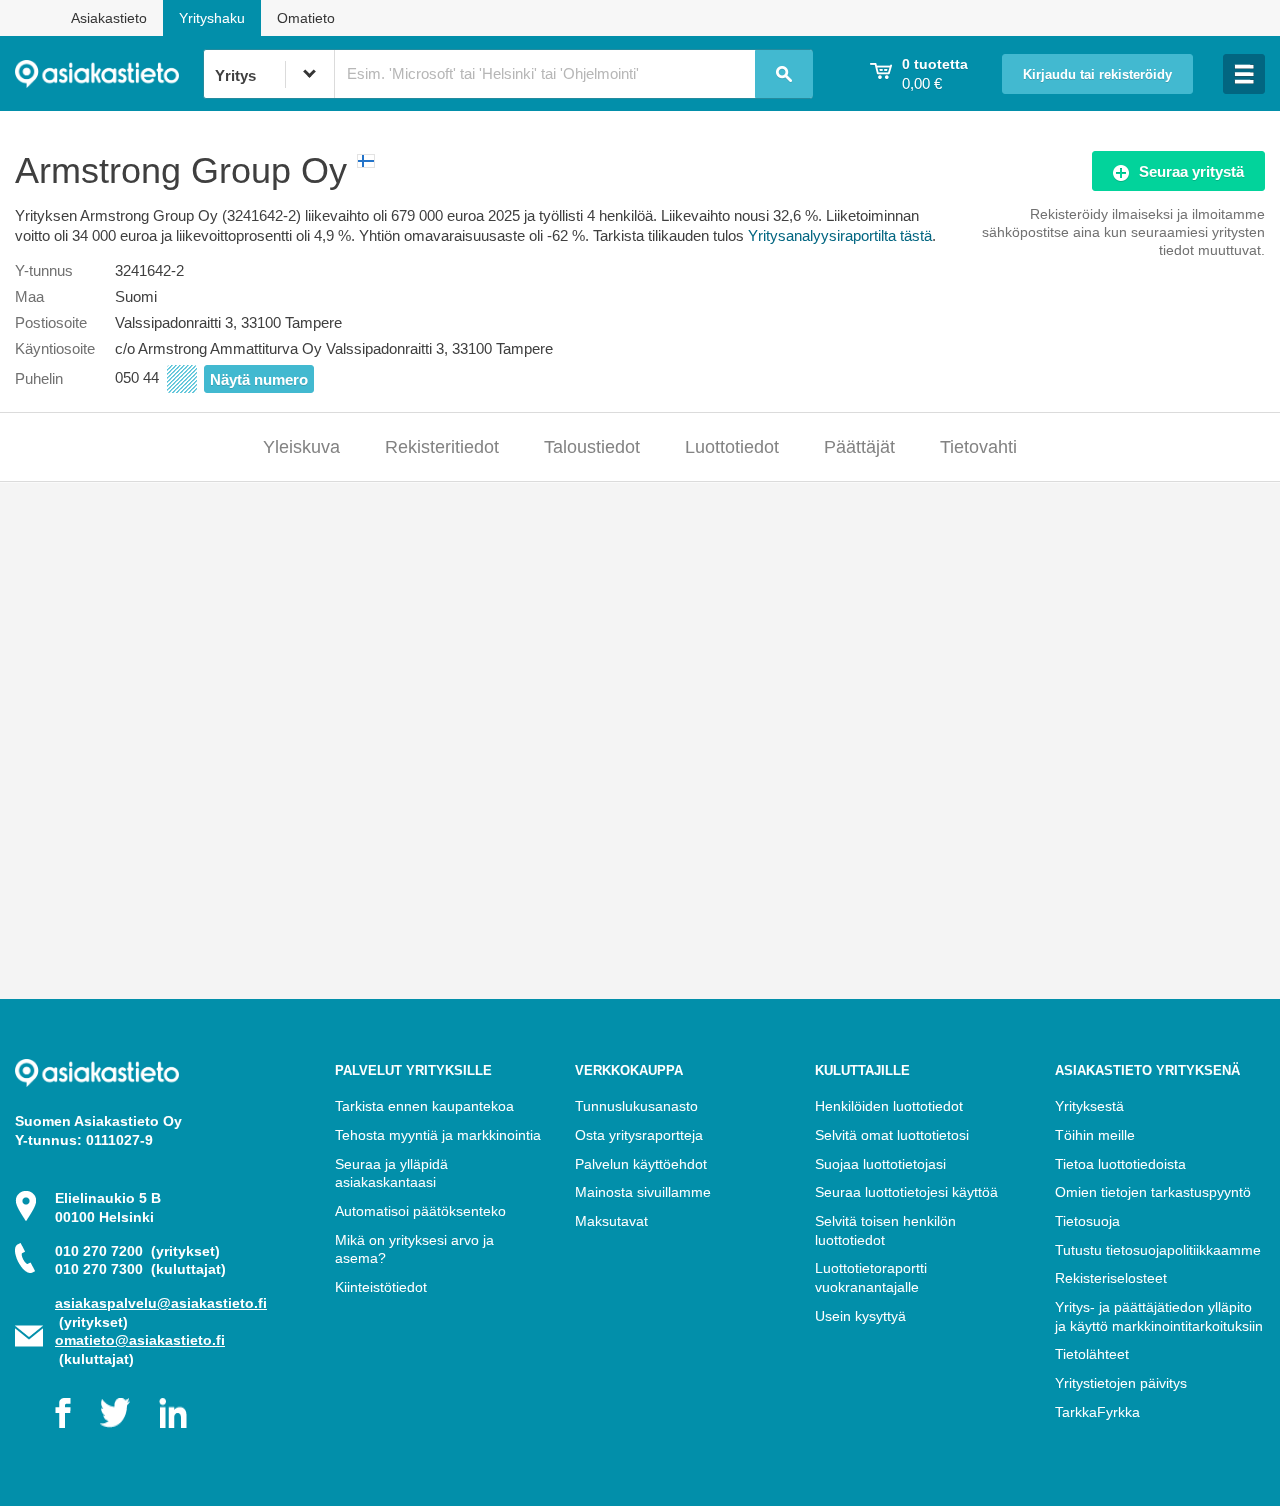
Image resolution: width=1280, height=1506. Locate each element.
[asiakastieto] (109, 74)
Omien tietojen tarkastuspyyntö (1153, 1192)
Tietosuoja (1087, 1221)
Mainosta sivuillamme (643, 1192)
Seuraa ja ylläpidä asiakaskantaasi (391, 1173)
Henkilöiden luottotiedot (889, 1106)
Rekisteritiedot (442, 447)
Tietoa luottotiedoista (1120, 1164)
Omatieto (306, 18)
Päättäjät (859, 447)
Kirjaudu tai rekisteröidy (1097, 75)
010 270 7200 (137, 1251)
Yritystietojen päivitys (1121, 1383)
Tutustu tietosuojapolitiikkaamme (1158, 1250)
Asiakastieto (109, 18)
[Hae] (784, 74)
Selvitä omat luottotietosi (892, 1135)
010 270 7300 (140, 1269)
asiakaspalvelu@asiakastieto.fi (161, 1303)
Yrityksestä (1089, 1106)
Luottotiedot (732, 447)
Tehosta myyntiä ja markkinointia (438, 1135)
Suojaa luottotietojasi (880, 1164)
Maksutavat (611, 1221)
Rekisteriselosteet (1111, 1278)
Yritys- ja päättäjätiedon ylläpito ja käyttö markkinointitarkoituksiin (1159, 1316)
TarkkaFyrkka (1097, 1412)
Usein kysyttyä (860, 1316)
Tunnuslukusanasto (636, 1106)
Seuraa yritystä (1191, 171)
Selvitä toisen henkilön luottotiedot (885, 1230)
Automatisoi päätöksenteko (420, 1211)
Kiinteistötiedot (381, 1287)
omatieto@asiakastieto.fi (140, 1340)
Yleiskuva (301, 447)
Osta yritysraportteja (639, 1135)
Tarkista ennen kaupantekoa (424, 1106)
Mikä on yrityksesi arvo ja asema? (414, 1249)
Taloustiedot (592, 447)
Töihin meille (1095, 1135)
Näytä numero (259, 379)
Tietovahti (978, 447)
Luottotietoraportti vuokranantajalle (871, 1277)
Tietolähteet (1092, 1354)
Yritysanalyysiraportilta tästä (840, 235)
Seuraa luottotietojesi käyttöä (906, 1192)
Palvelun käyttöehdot (641, 1164)
